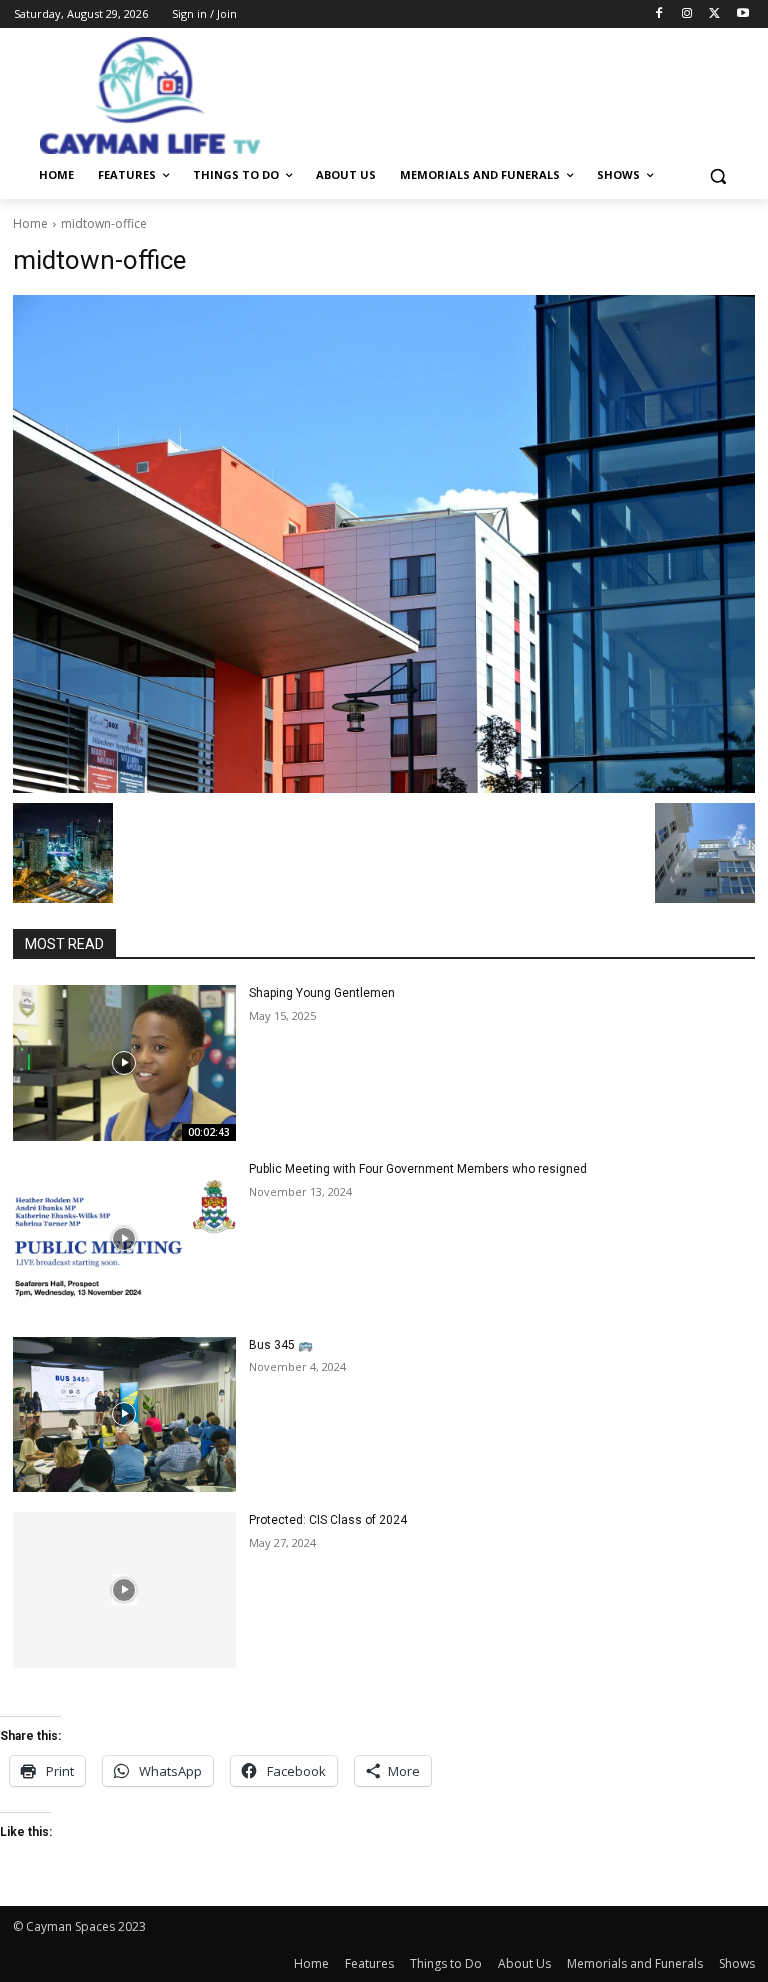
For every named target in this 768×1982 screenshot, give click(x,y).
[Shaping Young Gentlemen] (124, 1063)
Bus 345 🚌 (281, 1345)
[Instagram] (687, 14)
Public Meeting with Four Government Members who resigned (418, 1169)
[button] (717, 175)
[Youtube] (742, 14)
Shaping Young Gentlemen (322, 993)
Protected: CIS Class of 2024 (328, 1520)
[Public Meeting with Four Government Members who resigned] (124, 1239)
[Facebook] (659, 14)
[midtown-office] (384, 544)
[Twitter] (714, 14)
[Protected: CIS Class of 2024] (124, 1590)
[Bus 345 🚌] (124, 1415)
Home (30, 223)
